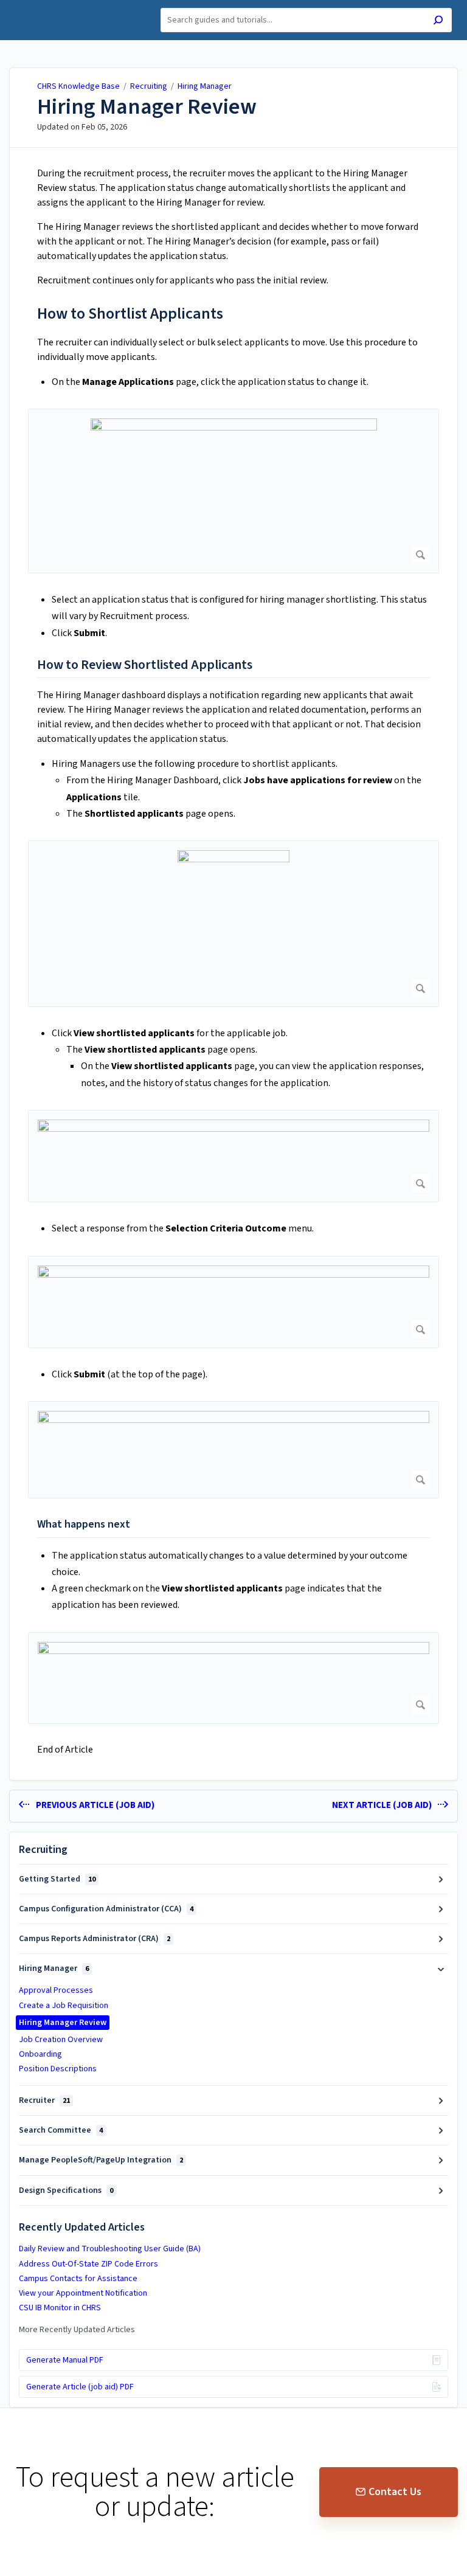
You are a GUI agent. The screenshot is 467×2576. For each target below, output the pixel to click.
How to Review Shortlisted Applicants (145, 665)
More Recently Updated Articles (77, 2330)
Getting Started (57, 1879)
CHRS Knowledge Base (78, 86)
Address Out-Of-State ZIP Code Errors (88, 2264)
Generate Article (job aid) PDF (80, 2387)
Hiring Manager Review (147, 107)
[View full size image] (233, 491)
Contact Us (395, 2492)
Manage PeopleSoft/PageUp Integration (101, 2160)
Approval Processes (56, 1990)
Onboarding (40, 2054)
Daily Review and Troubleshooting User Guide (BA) (110, 2249)
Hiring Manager (205, 86)
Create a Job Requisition (64, 2006)
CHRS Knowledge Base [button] (64, 7)
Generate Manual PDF (65, 2360)
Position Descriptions (58, 2069)
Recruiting (149, 86)
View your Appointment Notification (83, 2293)
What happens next (84, 1524)
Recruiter (44, 2100)
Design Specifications (66, 2190)
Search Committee (61, 2130)
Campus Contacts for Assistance (78, 2279)
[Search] (438, 22)
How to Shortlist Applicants (130, 313)
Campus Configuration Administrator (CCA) (106, 1909)
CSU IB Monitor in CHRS (60, 2308)
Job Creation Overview (61, 2040)
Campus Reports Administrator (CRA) (95, 1939)
